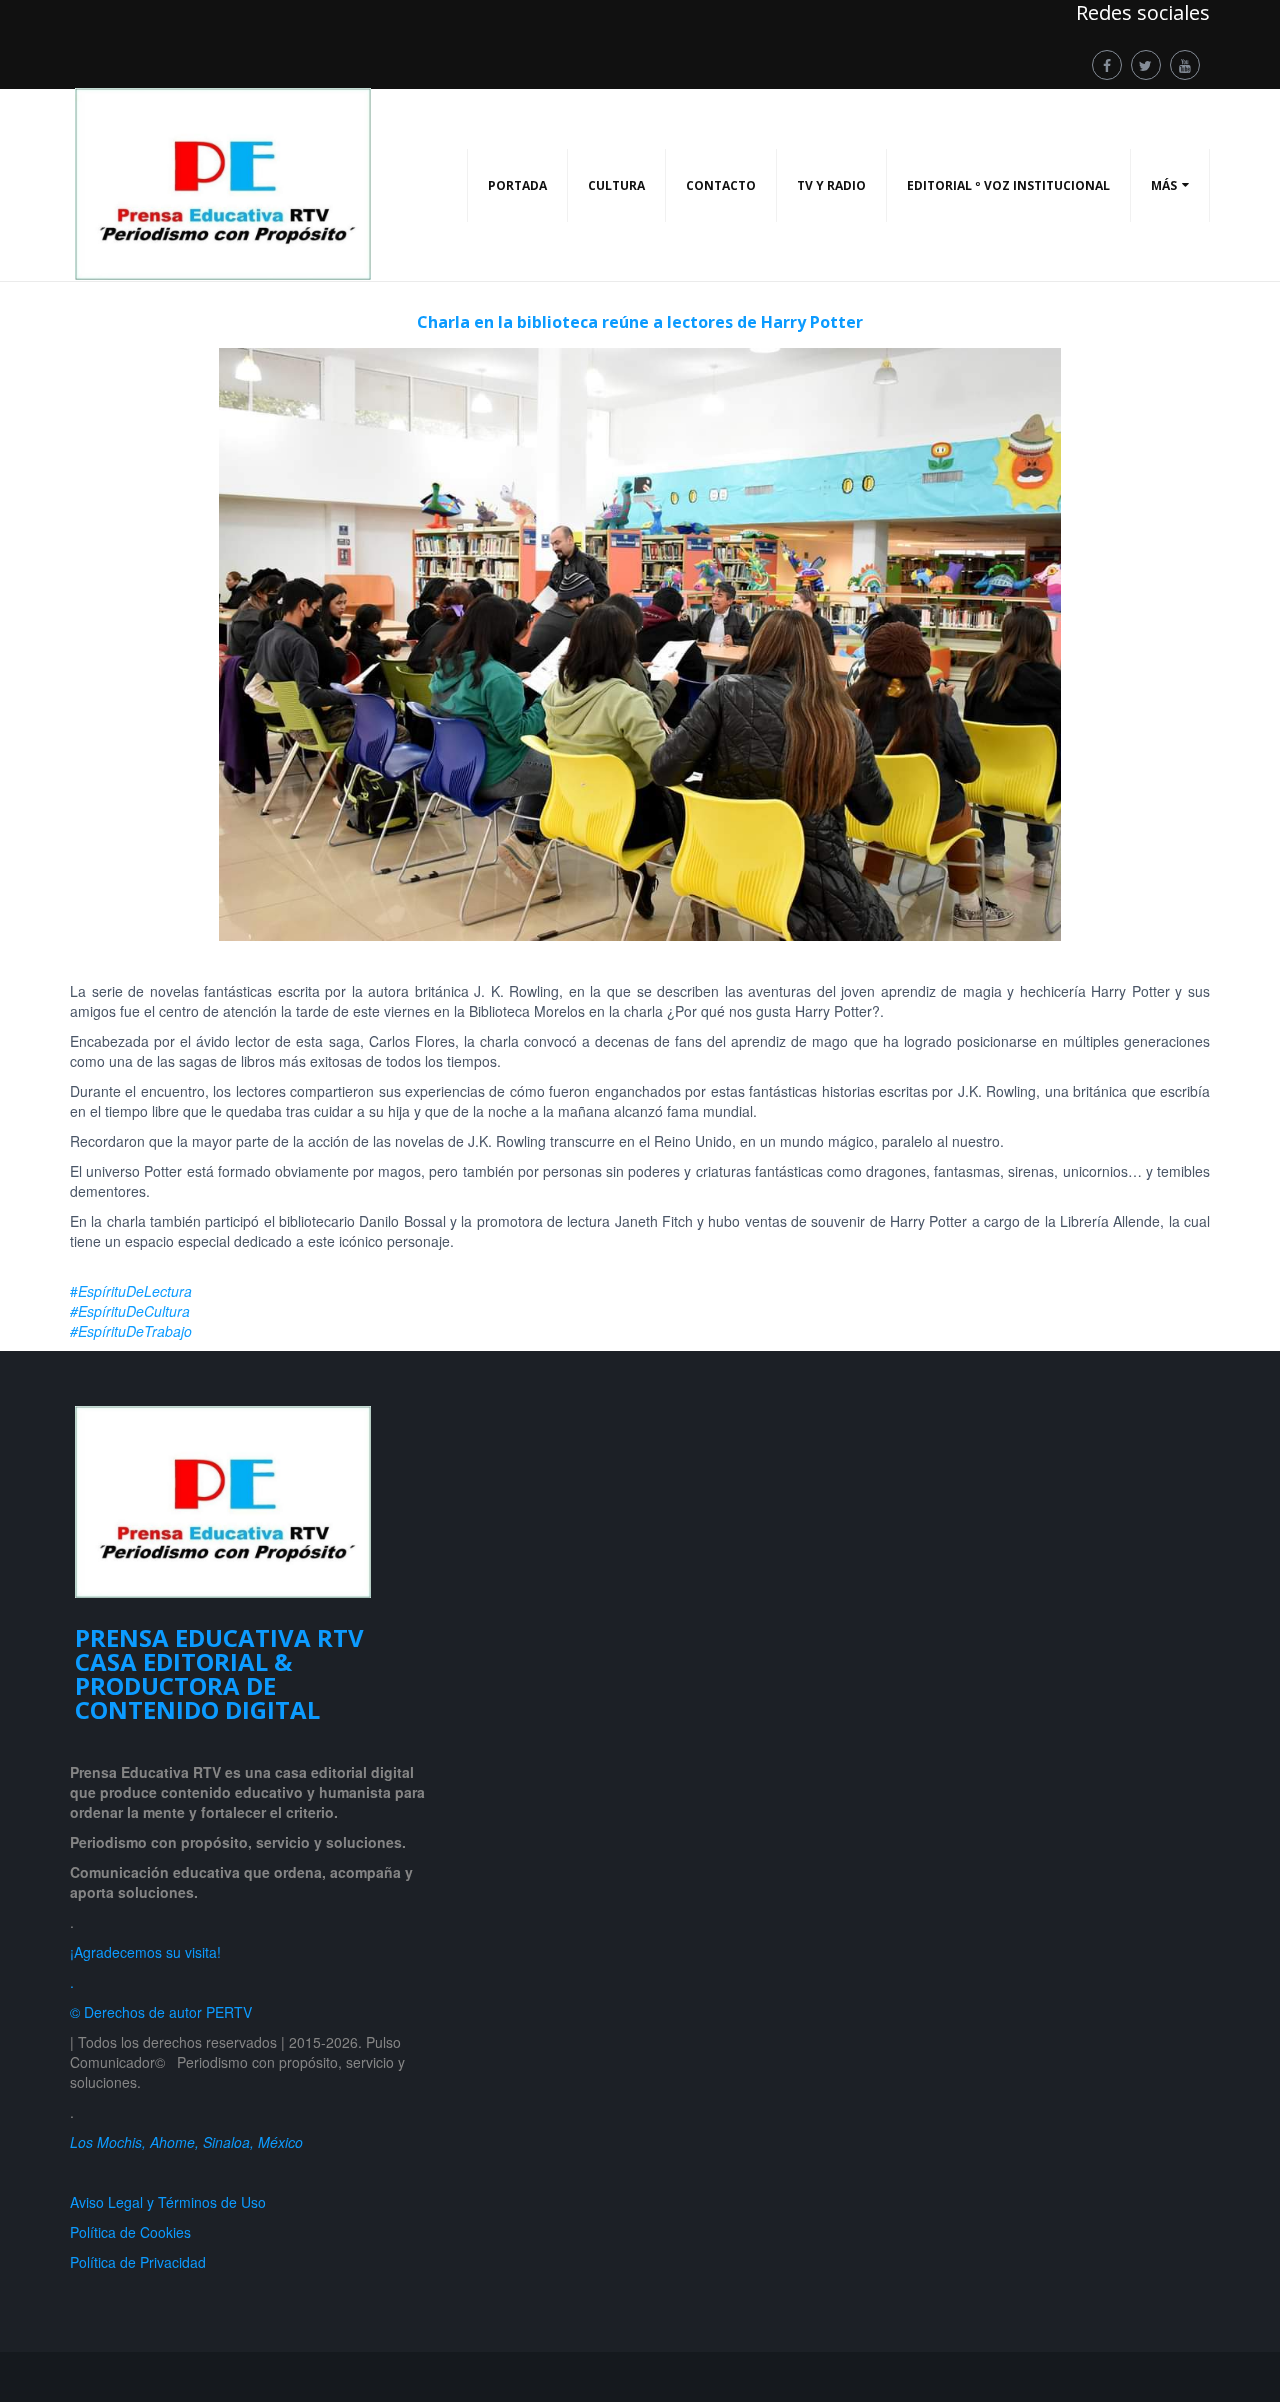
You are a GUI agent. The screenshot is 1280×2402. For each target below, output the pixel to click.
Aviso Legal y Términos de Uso (168, 2202)
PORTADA (517, 185)
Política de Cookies (130, 2232)
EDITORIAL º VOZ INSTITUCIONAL (1008, 185)
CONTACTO (721, 185)
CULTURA (616, 185)
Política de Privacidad (142, 2262)
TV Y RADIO (831, 185)
